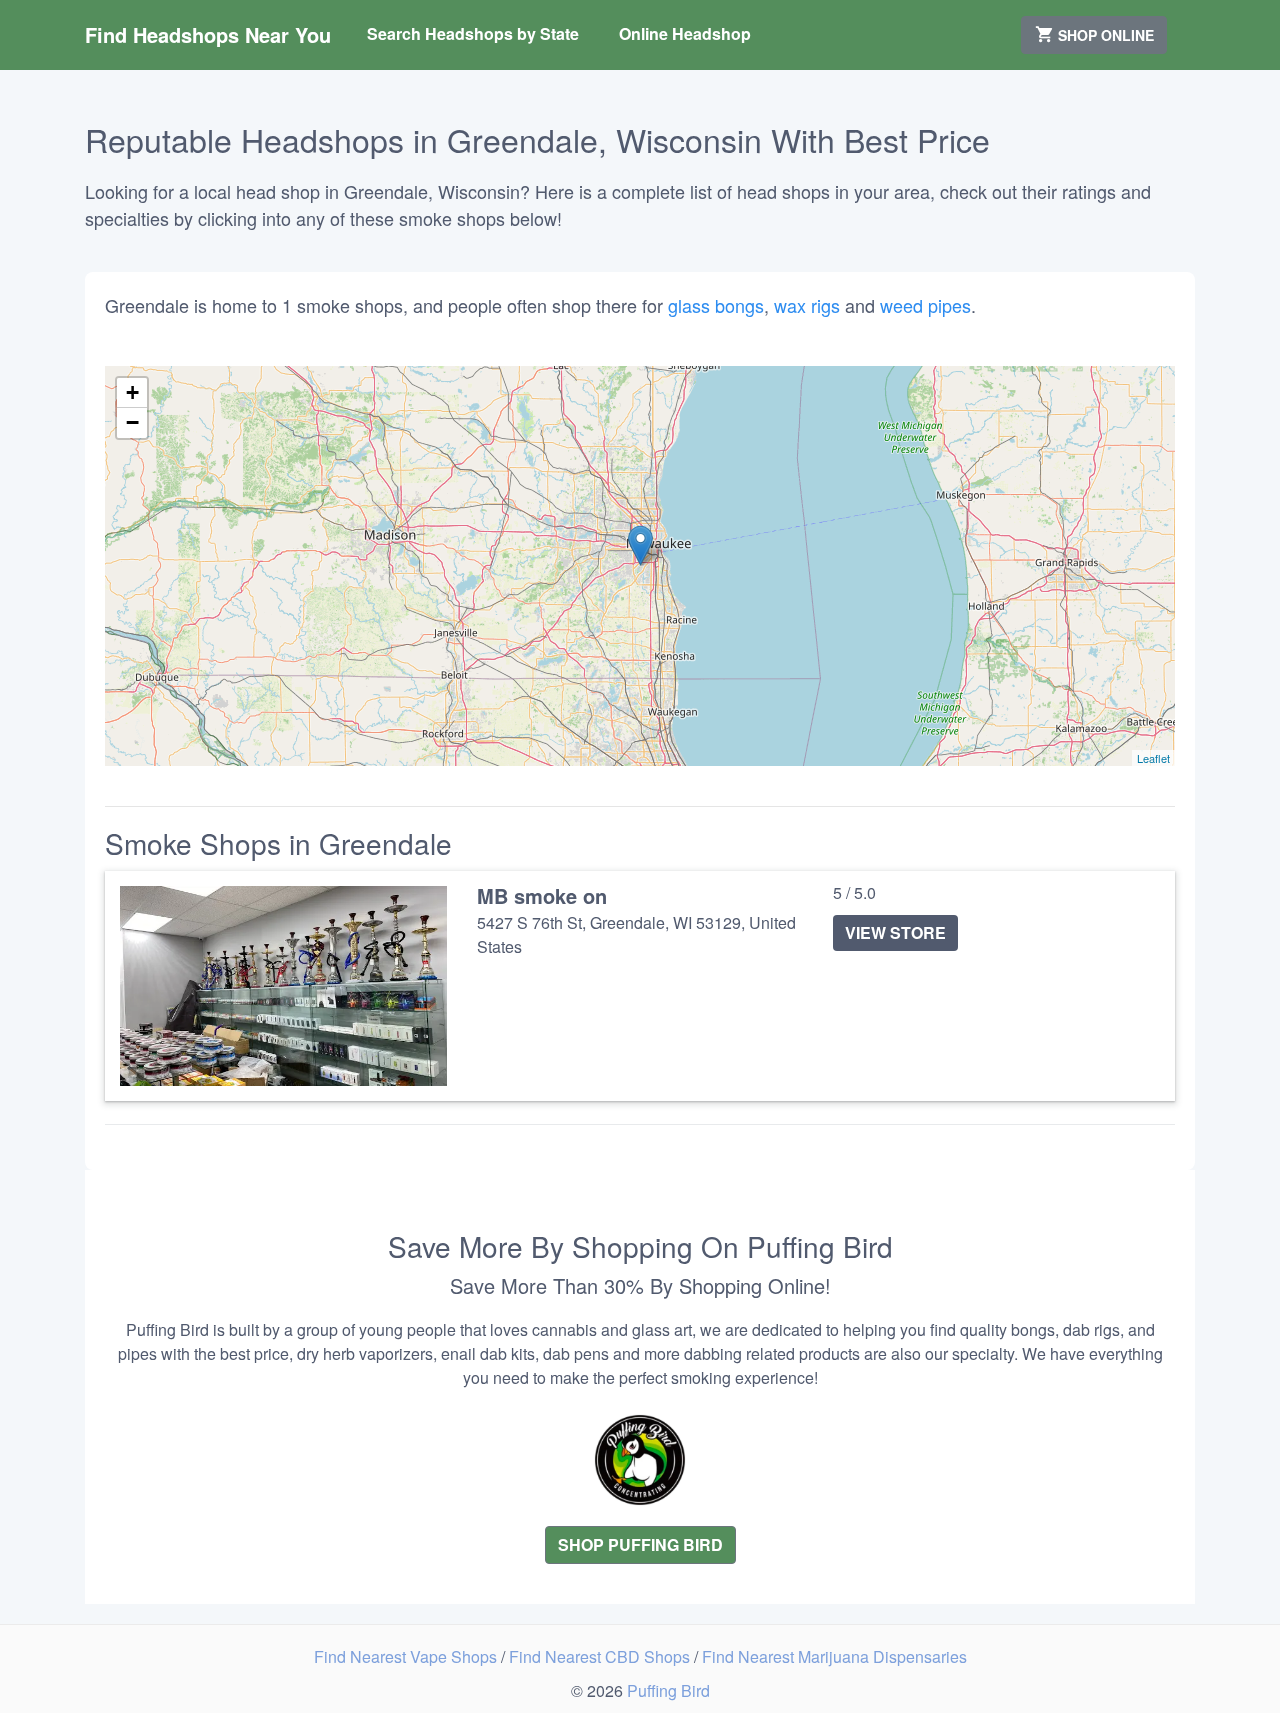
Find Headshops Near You (208, 34)
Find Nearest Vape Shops (407, 1656)
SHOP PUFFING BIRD (640, 1544)
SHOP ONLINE (1104, 35)
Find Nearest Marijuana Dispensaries (834, 1656)
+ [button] (132, 392)
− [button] (132, 422)
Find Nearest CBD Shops (601, 1656)
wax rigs (807, 305)
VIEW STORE (895, 932)
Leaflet (1153, 758)
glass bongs (716, 305)
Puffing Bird (668, 1690)
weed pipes (925, 305)
